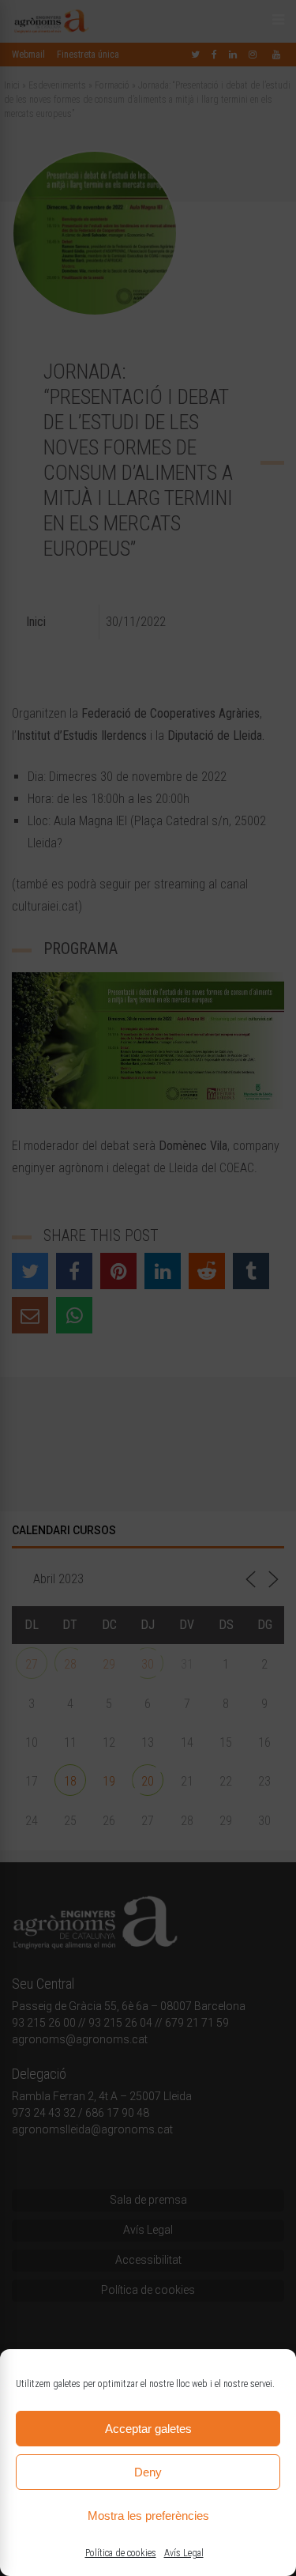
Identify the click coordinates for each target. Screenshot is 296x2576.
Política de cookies (121, 2553)
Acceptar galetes (148, 2429)
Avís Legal (184, 2553)
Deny (148, 2472)
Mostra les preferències (148, 2516)
